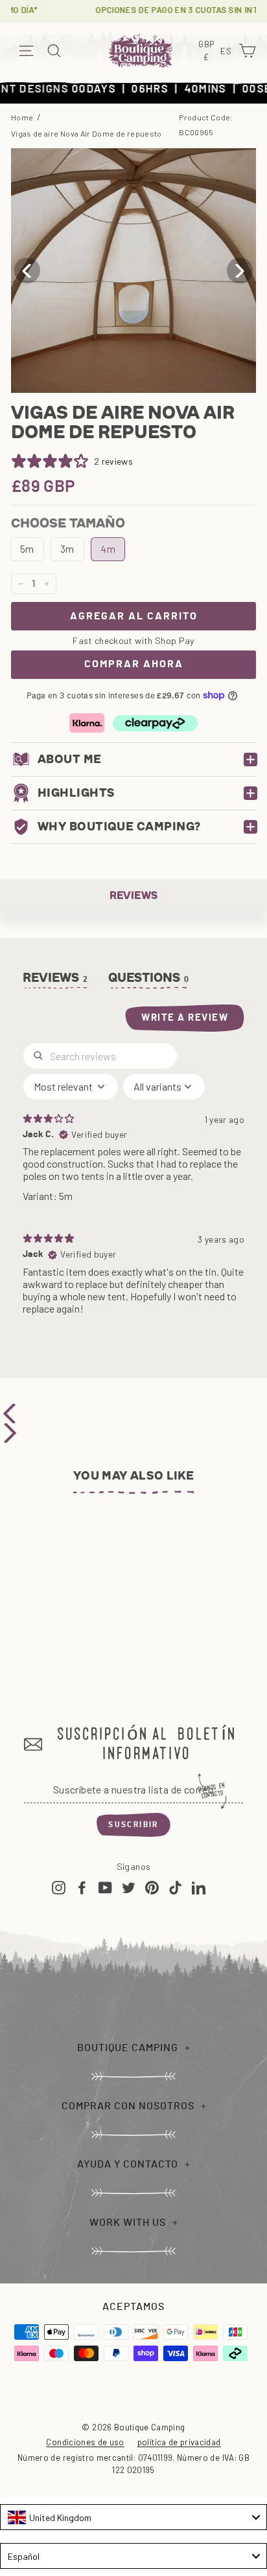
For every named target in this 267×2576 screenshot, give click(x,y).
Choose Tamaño (68, 523)
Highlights (76, 793)
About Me (70, 759)
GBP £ (208, 51)
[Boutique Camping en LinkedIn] (199, 1887)
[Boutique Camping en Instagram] (59, 1887)
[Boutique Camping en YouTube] (105, 1887)
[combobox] (133, 2517)
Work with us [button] (128, 2223)
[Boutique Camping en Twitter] (129, 1887)
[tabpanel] (133, 1184)
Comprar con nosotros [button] (128, 2106)
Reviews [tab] (56, 978)
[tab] (149, 981)
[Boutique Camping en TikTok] (175, 1887)
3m (67, 549)
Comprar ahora (134, 664)
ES (227, 52)
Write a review (185, 1018)
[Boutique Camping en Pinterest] (152, 1887)
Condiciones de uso (85, 2442)
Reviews (133, 895)
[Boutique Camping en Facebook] (82, 1887)
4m (108, 549)
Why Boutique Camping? (119, 827)
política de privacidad (179, 2442)
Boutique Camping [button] (128, 2048)
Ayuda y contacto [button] (128, 2164)
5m (27, 549)
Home (22, 117)
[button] (240, 271)
